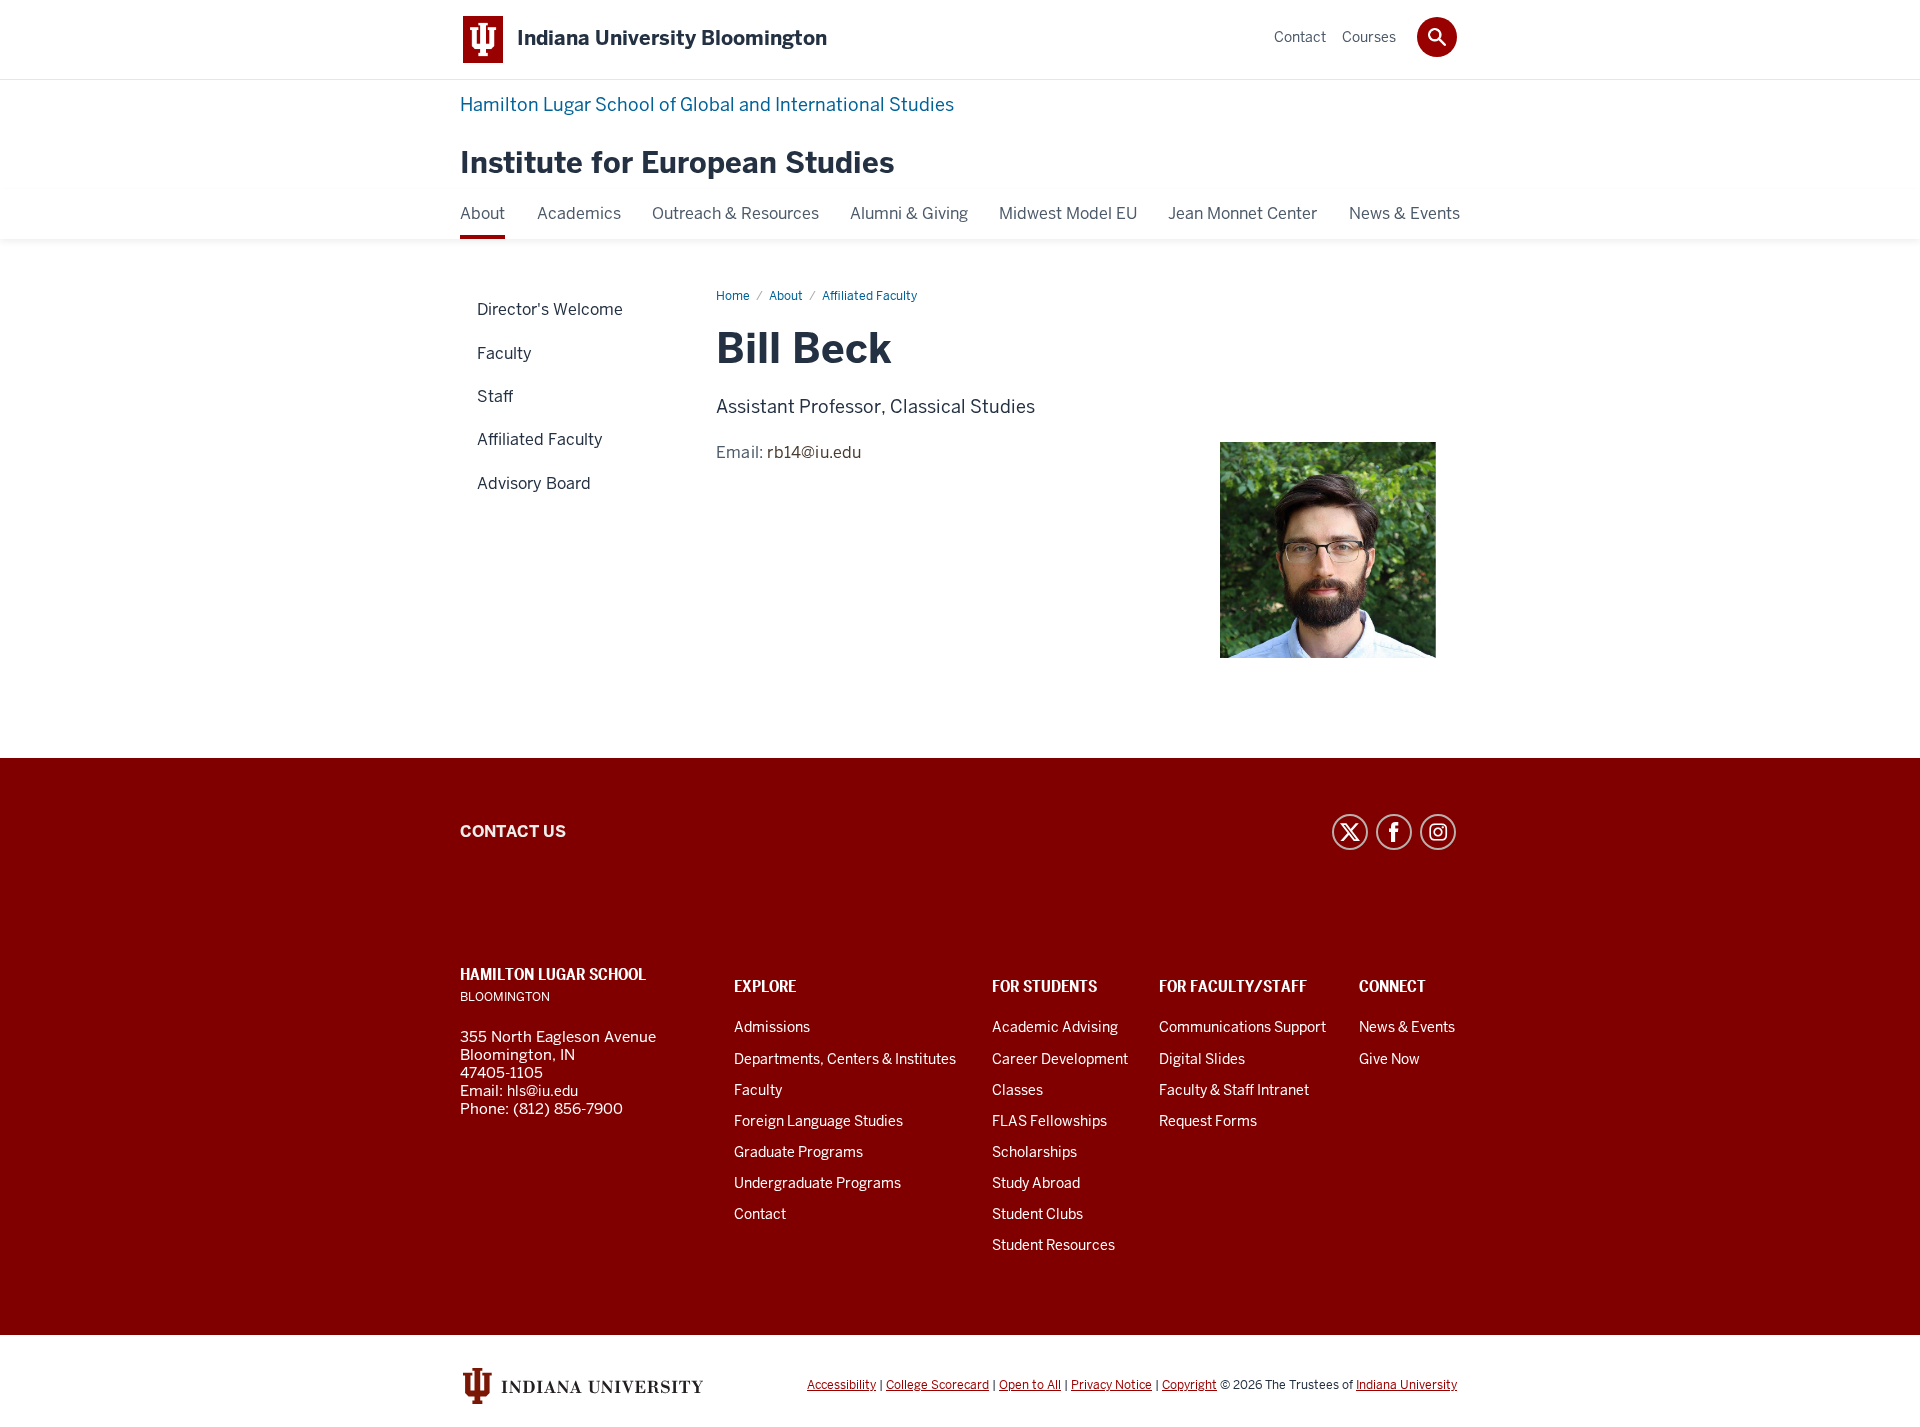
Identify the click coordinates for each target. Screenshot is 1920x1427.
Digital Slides (1202, 1059)
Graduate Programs (798, 1152)
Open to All (1030, 1385)
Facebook (1394, 832)
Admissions (772, 1027)
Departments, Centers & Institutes (845, 1059)
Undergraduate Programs (817, 1183)
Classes (1017, 1090)
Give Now (1389, 1059)
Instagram (1438, 832)
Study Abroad (1036, 1183)
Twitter (1350, 832)
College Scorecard (937, 1385)
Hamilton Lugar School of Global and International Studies (707, 104)
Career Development (1060, 1059)
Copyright (1189, 1385)
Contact (760, 1214)
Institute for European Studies (677, 163)
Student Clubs (1037, 1214)
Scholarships (1034, 1152)
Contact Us (513, 831)
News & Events (1407, 1027)
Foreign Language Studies (818, 1121)
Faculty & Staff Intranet (1234, 1090)
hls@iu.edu (542, 1091)
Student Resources (1053, 1245)
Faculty (758, 1090)
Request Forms (1208, 1121)
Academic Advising (1055, 1027)
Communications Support (1242, 1027)
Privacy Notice (1111, 1385)
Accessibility (841, 1385)
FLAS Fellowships (1049, 1121)
